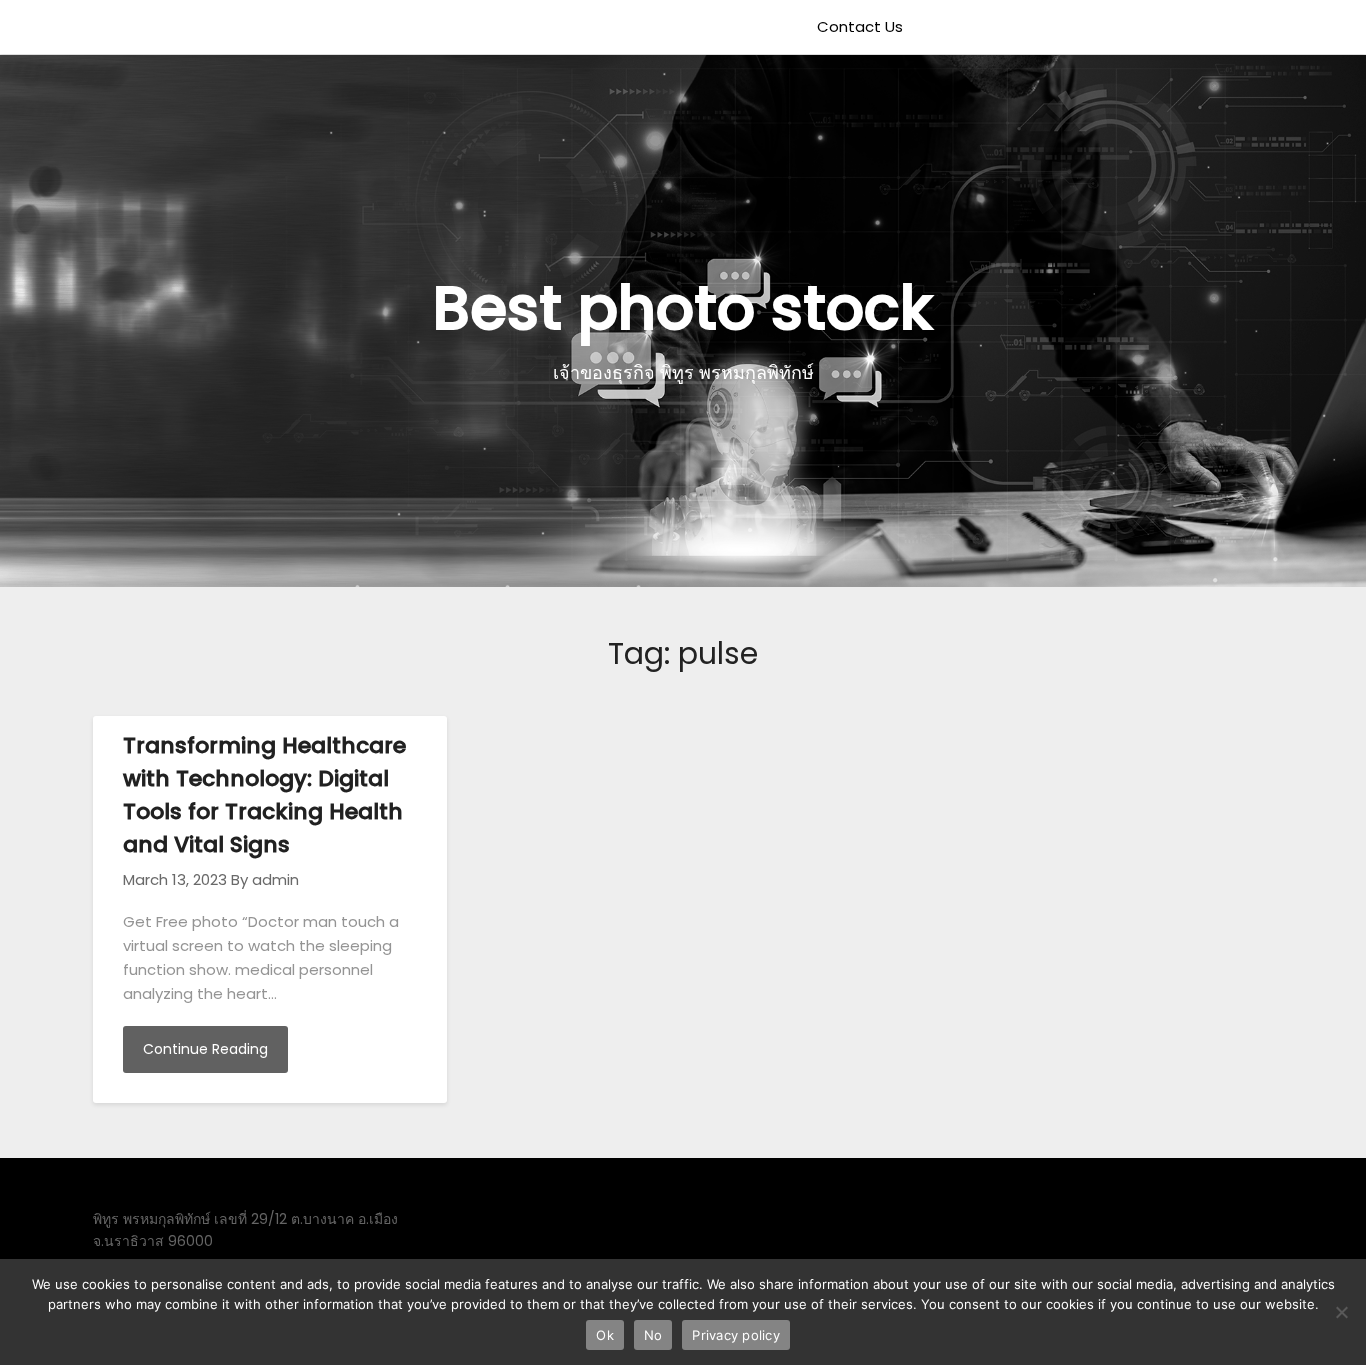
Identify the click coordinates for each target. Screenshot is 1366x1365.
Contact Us (860, 26)
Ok (605, 1335)
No (653, 1335)
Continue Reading (205, 1049)
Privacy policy (736, 1335)
